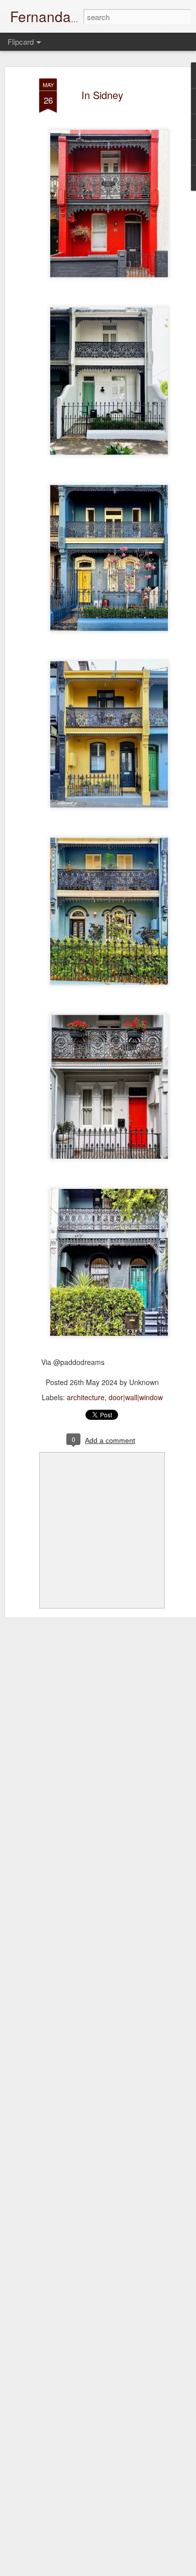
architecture (86, 1397)
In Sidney (102, 95)
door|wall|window (136, 1397)
